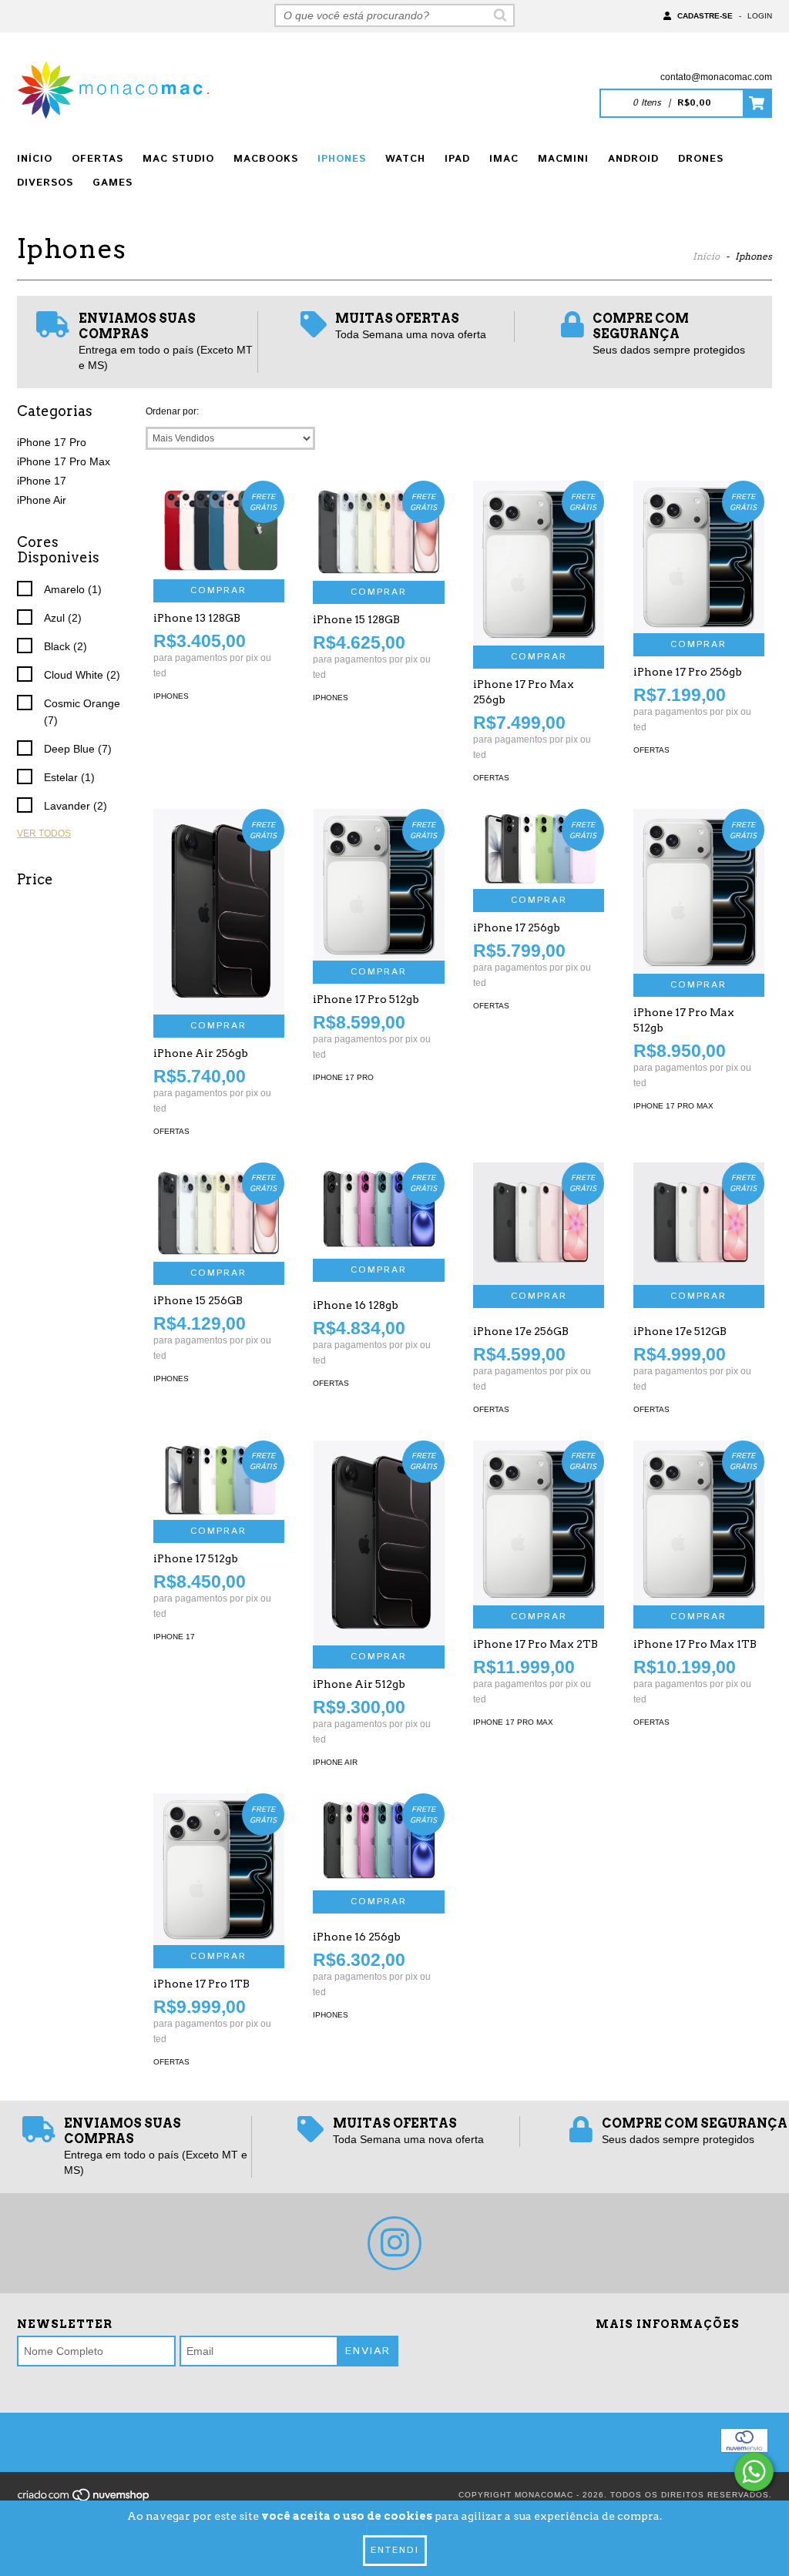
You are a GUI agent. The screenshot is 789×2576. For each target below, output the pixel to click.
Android (633, 159)
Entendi (395, 2550)
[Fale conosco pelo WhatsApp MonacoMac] (754, 2472)
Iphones (342, 159)
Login (760, 16)
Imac (504, 159)
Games (112, 183)
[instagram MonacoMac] (394, 2243)
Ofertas (97, 159)
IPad (457, 159)
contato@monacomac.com (716, 77)
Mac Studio (178, 159)
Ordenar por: (172, 411)
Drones (701, 159)
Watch (405, 159)
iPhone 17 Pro (52, 442)
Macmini (563, 159)
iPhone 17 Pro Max (64, 461)
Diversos (45, 183)
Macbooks (266, 159)
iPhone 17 (42, 481)
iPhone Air (42, 500)
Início (35, 159)
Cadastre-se (705, 16)
